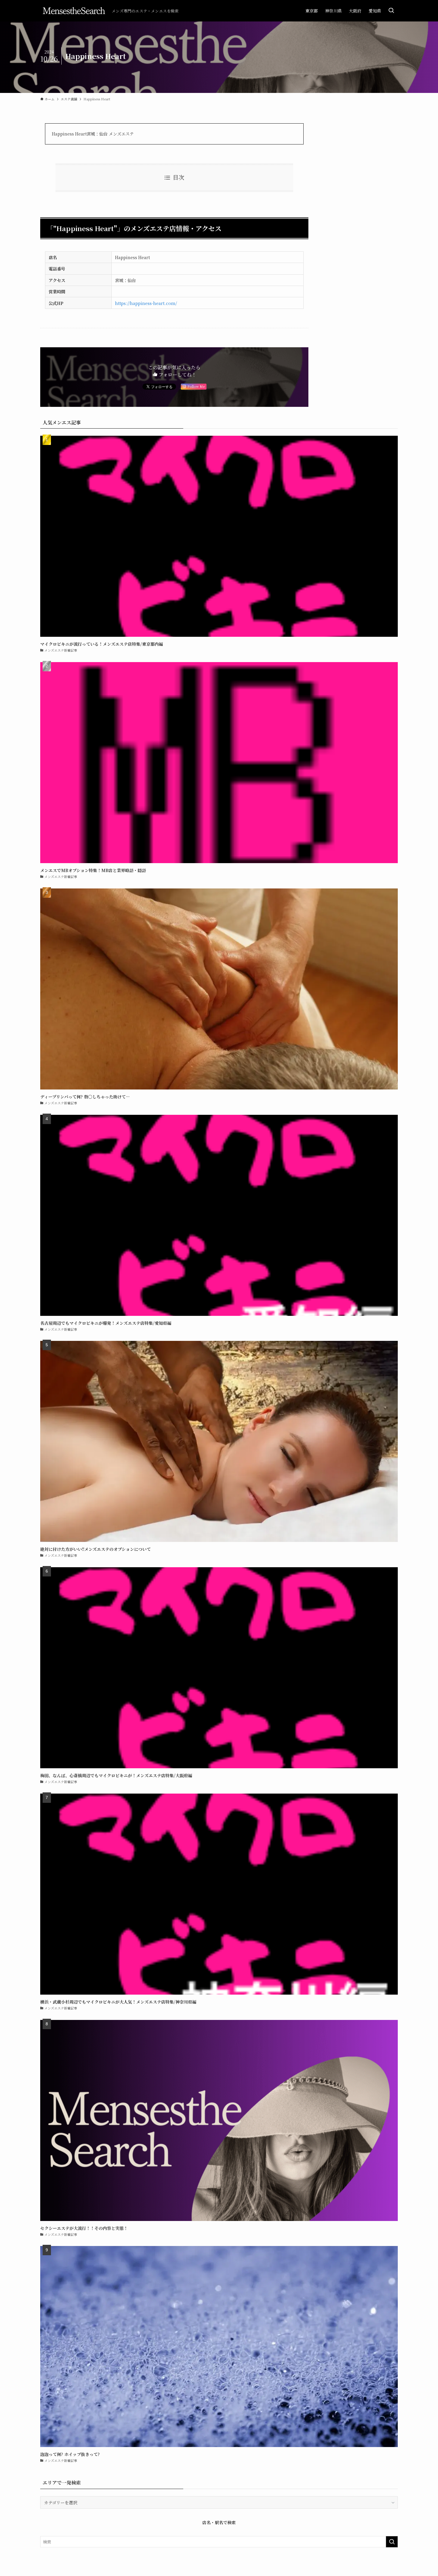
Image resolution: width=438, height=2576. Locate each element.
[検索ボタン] (391, 11)
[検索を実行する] (392, 2542)
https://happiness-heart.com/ (146, 303)
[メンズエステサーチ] (74, 11)
